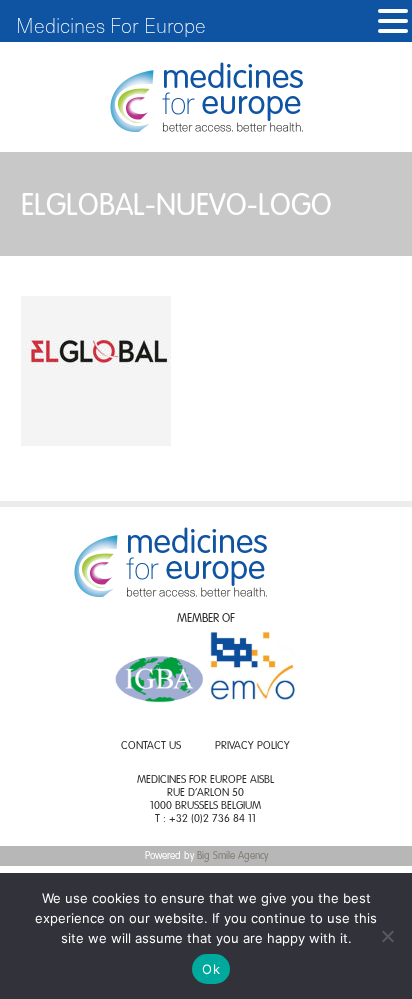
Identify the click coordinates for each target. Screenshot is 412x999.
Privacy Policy (252, 746)
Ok (211, 969)
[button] (393, 21)
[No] (387, 936)
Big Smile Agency (232, 856)
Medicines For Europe (111, 25)
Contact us (151, 746)
